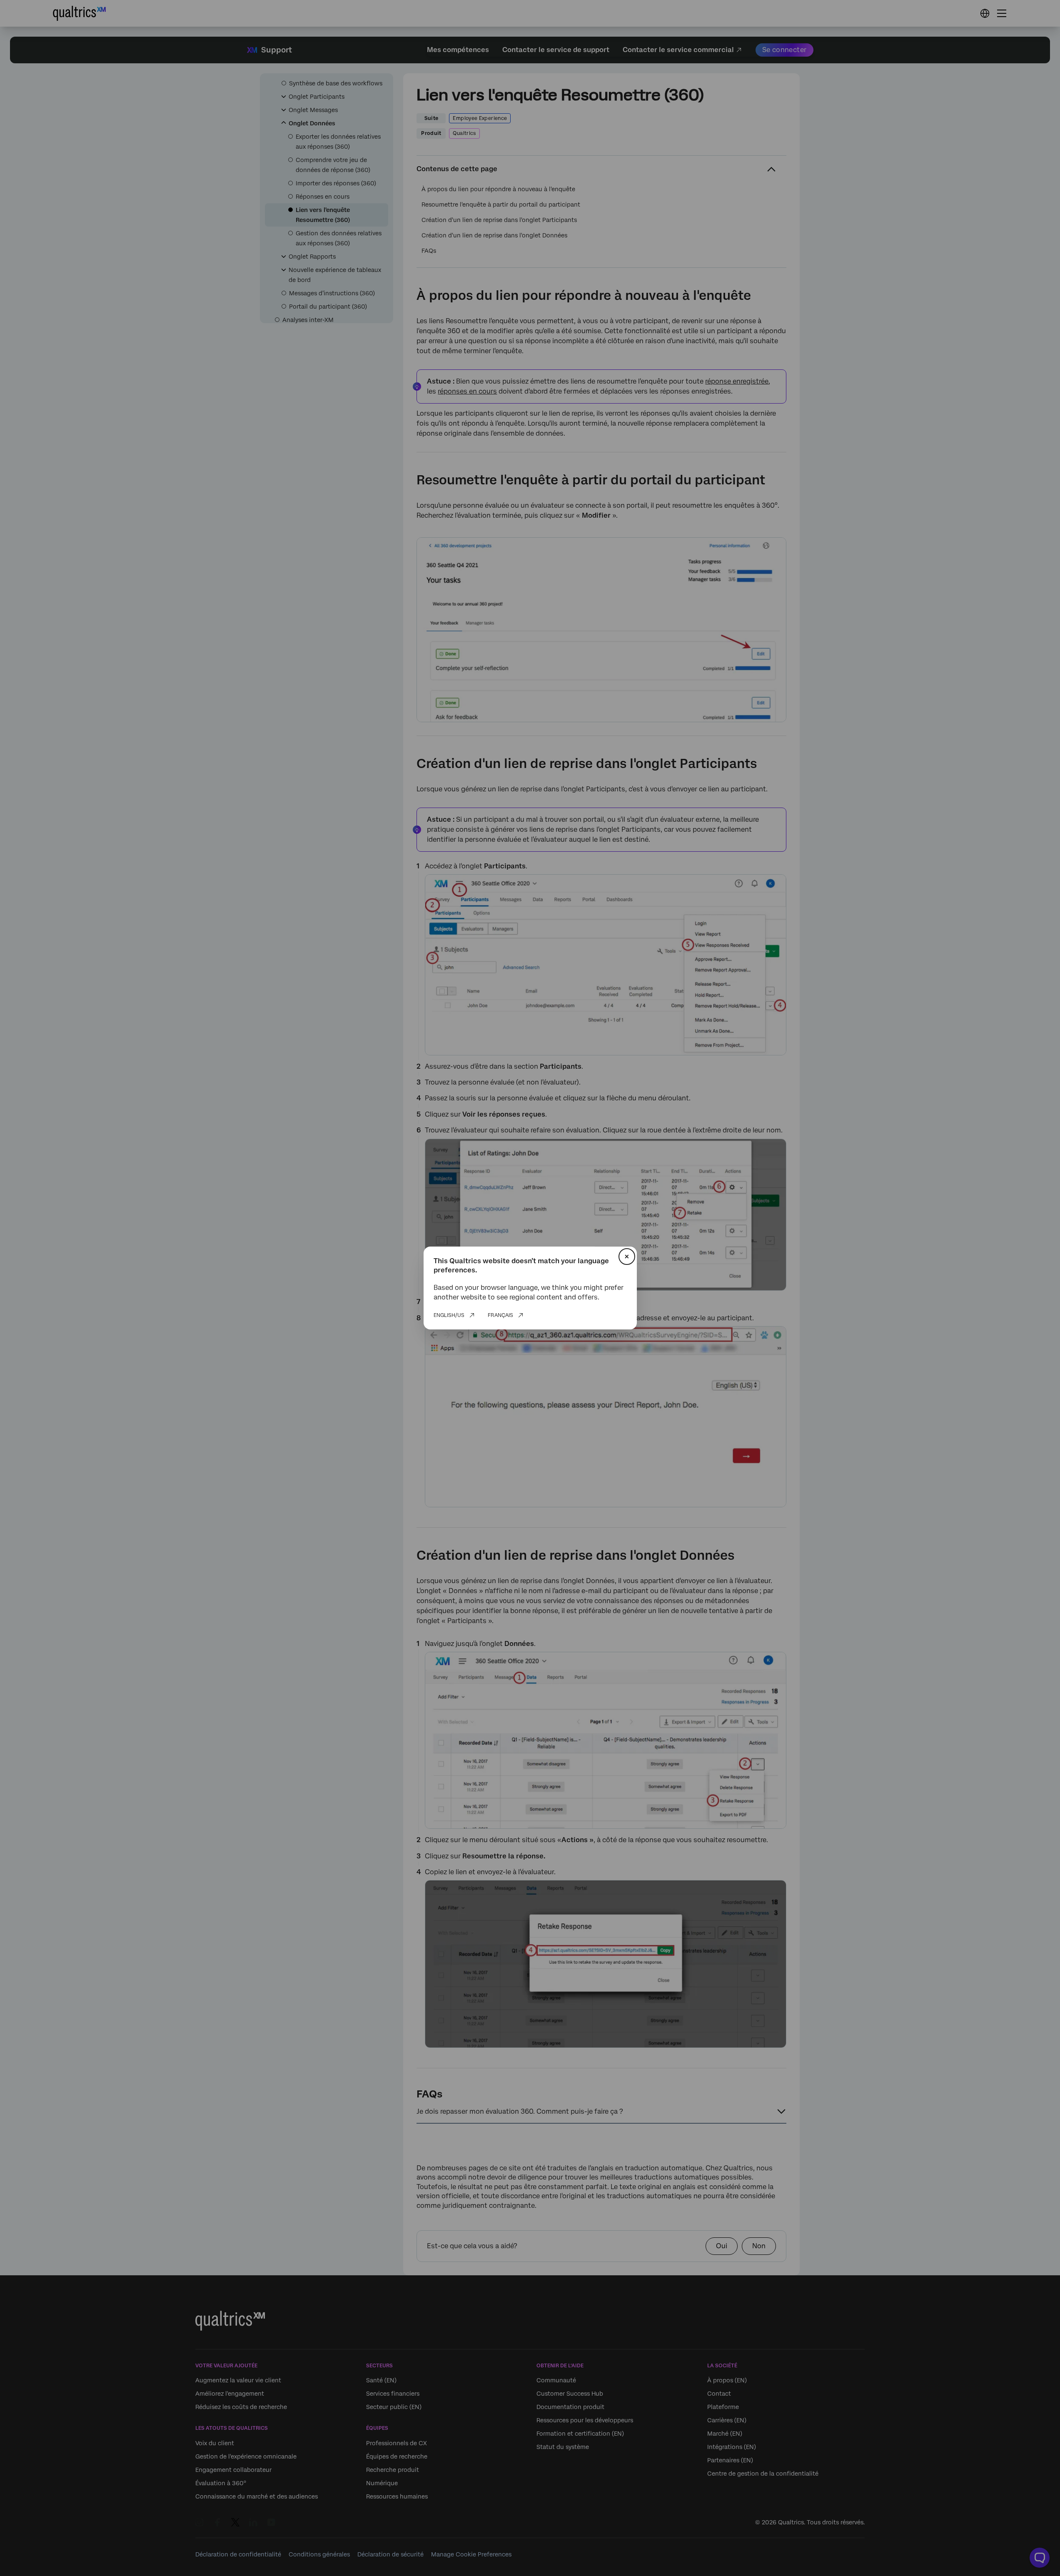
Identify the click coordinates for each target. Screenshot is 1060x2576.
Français (500, 1315)
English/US (449, 1315)
